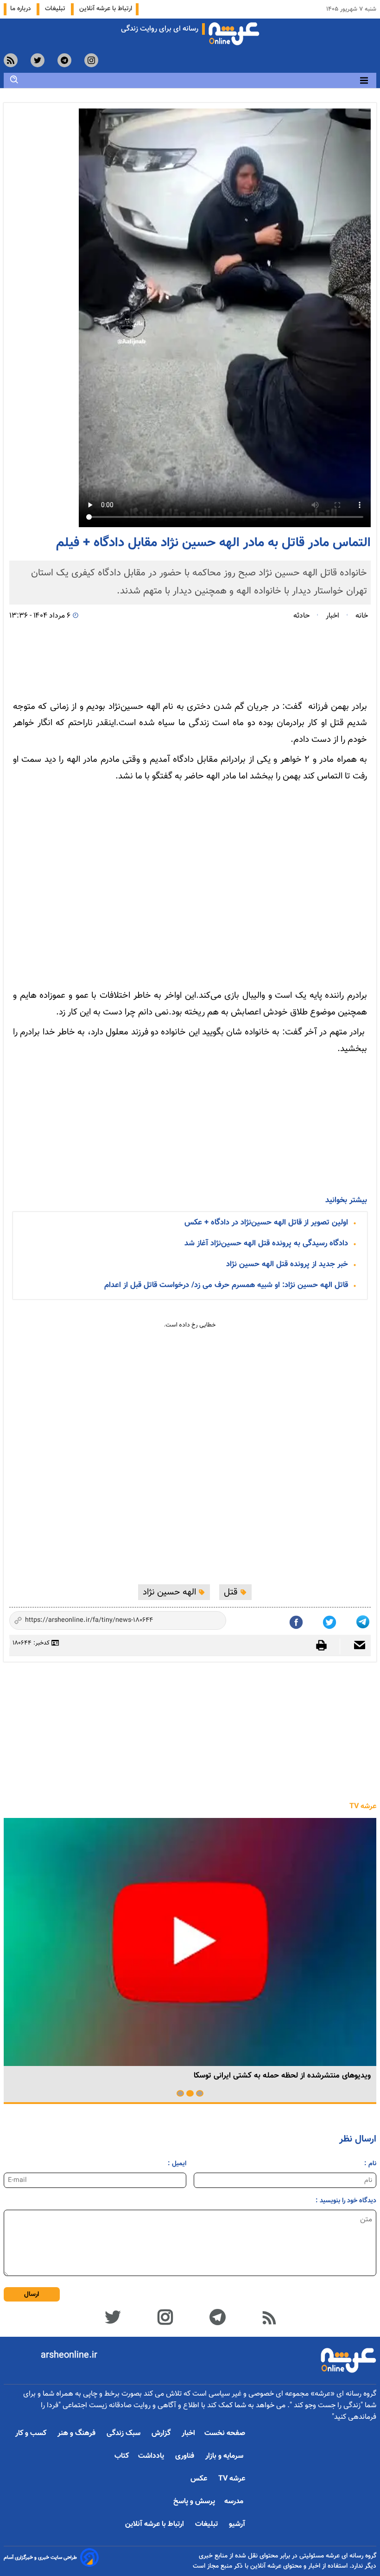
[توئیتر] (330, 1620)
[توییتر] (112, 2316)
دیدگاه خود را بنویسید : (346, 2201)
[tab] (200, 2093)
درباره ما (22, 9)
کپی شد (211, 1621)
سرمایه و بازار (225, 2456)
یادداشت (152, 2456)
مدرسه (235, 2502)
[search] (14, 80)
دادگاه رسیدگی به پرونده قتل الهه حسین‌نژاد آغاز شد (266, 1243)
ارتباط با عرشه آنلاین (106, 9)
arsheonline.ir (69, 2355)
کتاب (122, 2456)
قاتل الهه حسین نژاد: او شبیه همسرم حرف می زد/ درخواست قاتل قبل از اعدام (226, 1285)
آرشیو (237, 2524)
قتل (232, 1592)
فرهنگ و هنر (77, 2433)
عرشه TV (363, 1807)
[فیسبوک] (297, 1620)
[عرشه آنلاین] (234, 32)
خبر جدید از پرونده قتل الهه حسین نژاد (287, 1264)
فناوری (186, 2456)
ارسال (32, 2294)
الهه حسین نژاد (171, 1592)
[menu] (364, 80)
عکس (200, 2479)
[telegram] (64, 60)
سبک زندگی (124, 2433)
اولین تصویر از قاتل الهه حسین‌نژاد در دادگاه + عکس (266, 1223)
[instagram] (91, 60)
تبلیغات (56, 9)
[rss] (11, 60)
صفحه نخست (225, 2433)
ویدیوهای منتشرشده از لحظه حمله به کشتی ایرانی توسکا (282, 2076)
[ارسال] (355, 1646)
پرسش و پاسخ (194, 2502)
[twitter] (38, 60)
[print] (326, 1645)
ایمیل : (177, 2164)
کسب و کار (32, 2433)
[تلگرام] (364, 1620)
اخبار (188, 2433)
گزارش (162, 2433)
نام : (370, 2164)
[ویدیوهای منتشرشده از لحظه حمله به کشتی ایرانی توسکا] (190, 1942)
